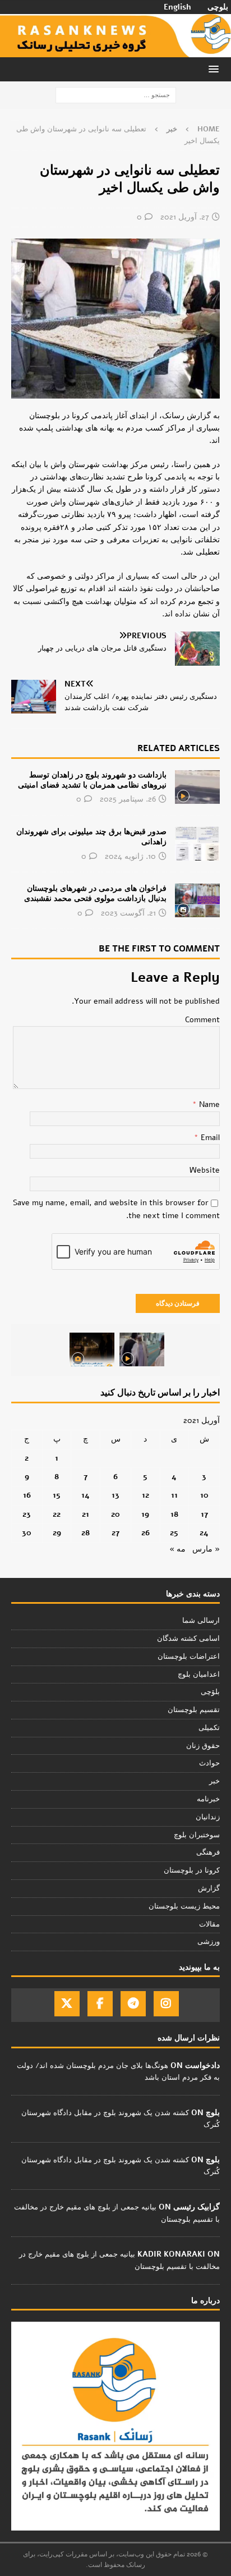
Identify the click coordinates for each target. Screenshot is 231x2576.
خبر (214, 1781)
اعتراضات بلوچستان (189, 1657)
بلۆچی (210, 1692)
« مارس (206, 1549)
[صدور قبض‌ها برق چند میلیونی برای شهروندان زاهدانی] (197, 844)
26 (145, 1533)
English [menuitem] (177, 7)
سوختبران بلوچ (197, 1835)
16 (27, 1495)
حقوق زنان (203, 1746)
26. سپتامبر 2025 (128, 799)
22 (57, 1514)
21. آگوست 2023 (128, 913)
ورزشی (209, 1942)
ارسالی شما (201, 1621)
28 (86, 1533)
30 (27, 1533)
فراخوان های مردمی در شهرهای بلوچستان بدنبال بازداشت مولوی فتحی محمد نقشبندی (95, 893)
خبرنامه (208, 1799)
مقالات (209, 1924)
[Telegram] (133, 2004)
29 (57, 1533)
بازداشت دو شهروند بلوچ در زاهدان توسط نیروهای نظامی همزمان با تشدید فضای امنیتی (92, 780)
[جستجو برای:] (116, 95)
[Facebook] (100, 2004)
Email (209, 1138)
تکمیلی (209, 1728)
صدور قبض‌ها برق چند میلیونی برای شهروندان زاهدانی (91, 837)
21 (86, 1514)
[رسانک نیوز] (115, 51)
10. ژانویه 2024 (130, 856)
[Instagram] (166, 2004)
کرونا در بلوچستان (192, 1870)
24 (204, 1533)
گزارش (209, 1888)
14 (86, 1495)
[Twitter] (67, 2004)
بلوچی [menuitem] (218, 7)
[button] (216, 69)
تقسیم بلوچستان (194, 1710)
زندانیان (208, 1817)
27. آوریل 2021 (185, 217)
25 (174, 1533)
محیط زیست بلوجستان (184, 1906)
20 (115, 1514)
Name (208, 1104)
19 (145, 1514)
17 (204, 1514)
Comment (202, 1020)
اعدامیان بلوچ (199, 1674)
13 (115, 1495)
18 (174, 1514)
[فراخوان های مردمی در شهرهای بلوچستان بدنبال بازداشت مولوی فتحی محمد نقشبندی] (197, 900)
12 (145, 1495)
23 (27, 1514)
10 (204, 1495)
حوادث (209, 1763)
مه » (177, 1549)
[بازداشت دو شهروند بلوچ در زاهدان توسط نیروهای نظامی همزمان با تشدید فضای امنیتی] (197, 787)
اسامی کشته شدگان (188, 1639)
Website (205, 1170)
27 (115, 1533)
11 (174, 1495)
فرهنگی (208, 1852)
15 (57, 1495)
